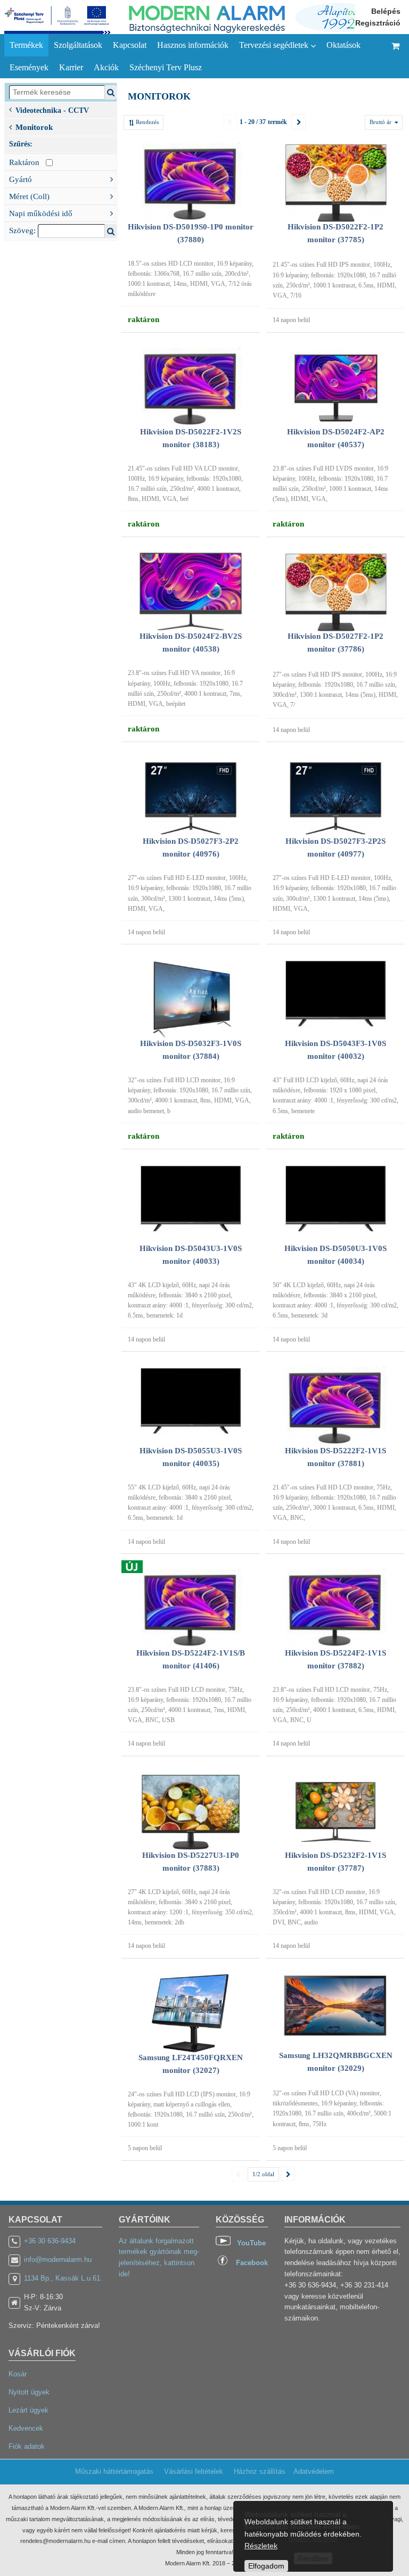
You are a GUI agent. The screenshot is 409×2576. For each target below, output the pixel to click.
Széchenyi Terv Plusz (166, 67)
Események (29, 67)
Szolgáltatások (78, 45)
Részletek (261, 2546)
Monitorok (34, 127)
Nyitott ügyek (29, 2392)
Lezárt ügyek (28, 2410)
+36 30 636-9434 (50, 2241)
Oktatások (343, 45)
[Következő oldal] (298, 122)
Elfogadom (266, 2566)
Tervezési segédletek (275, 45)
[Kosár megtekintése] (396, 56)
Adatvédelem (314, 2471)
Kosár (18, 2374)
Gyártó (21, 179)
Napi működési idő (41, 213)
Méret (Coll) (29, 196)
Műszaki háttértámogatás (114, 2471)
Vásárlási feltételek (194, 2471)
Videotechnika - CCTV (52, 110)
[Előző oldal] (230, 122)
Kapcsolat (130, 45)
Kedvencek (26, 2428)
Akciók (106, 67)
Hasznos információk (193, 45)
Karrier (71, 67)
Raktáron (27, 162)
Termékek (26, 45)
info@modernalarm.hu (58, 2260)
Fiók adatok (27, 2446)
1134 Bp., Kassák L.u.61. (63, 2278)
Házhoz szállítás (260, 2471)
